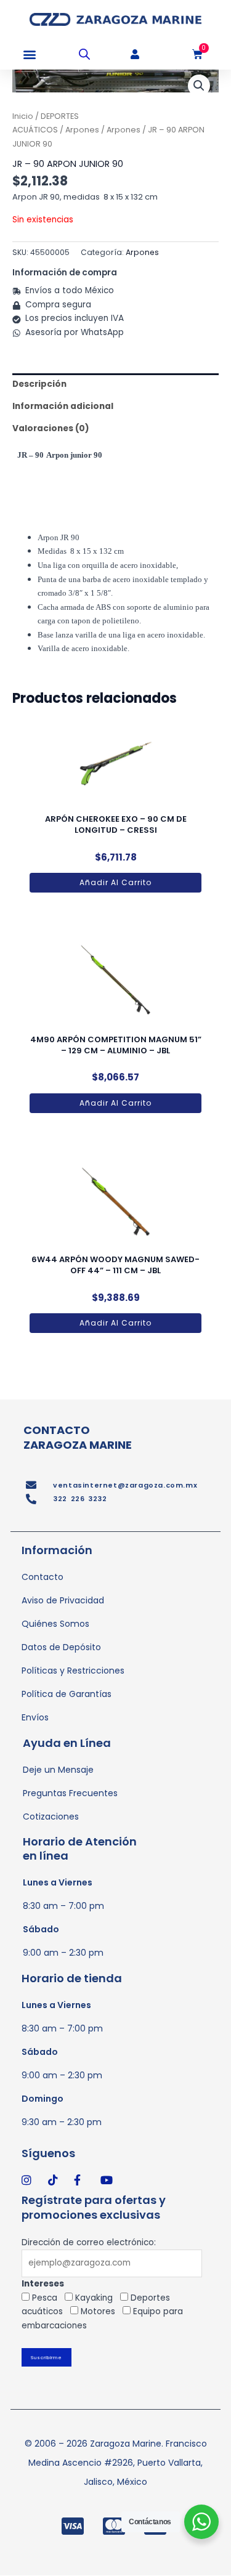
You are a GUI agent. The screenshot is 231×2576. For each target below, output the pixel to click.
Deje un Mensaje (58, 1770)
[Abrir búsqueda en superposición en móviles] (84, 54)
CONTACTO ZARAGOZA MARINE (78, 1437)
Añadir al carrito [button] (115, 882)
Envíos (35, 1717)
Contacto (43, 1577)
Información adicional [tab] (63, 406)
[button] (29, 55)
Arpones (82, 130)
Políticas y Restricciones (73, 1671)
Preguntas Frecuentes (70, 1793)
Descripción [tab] (39, 384)
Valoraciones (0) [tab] (51, 428)
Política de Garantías (67, 1694)
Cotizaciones (51, 1817)
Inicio (23, 116)
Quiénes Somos (55, 1624)
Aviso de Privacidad (63, 1600)
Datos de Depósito (61, 1647)
